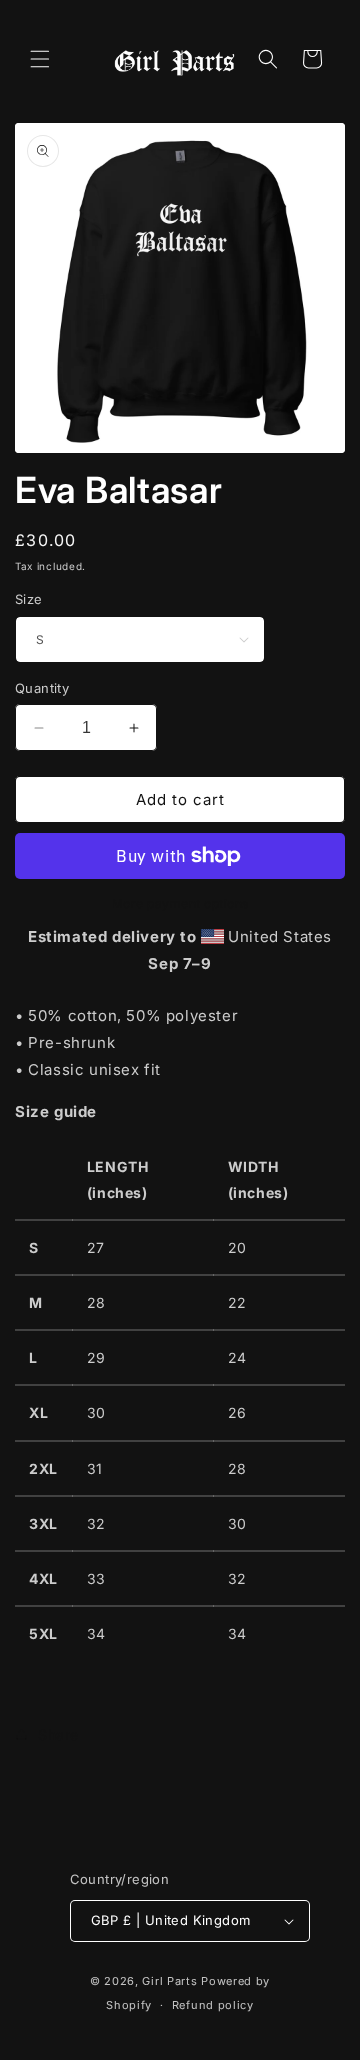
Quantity (42, 688)
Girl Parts (169, 1981)
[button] (40, 59)
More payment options (180, 903)
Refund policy (213, 2005)
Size (29, 599)
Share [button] (58, 1734)
